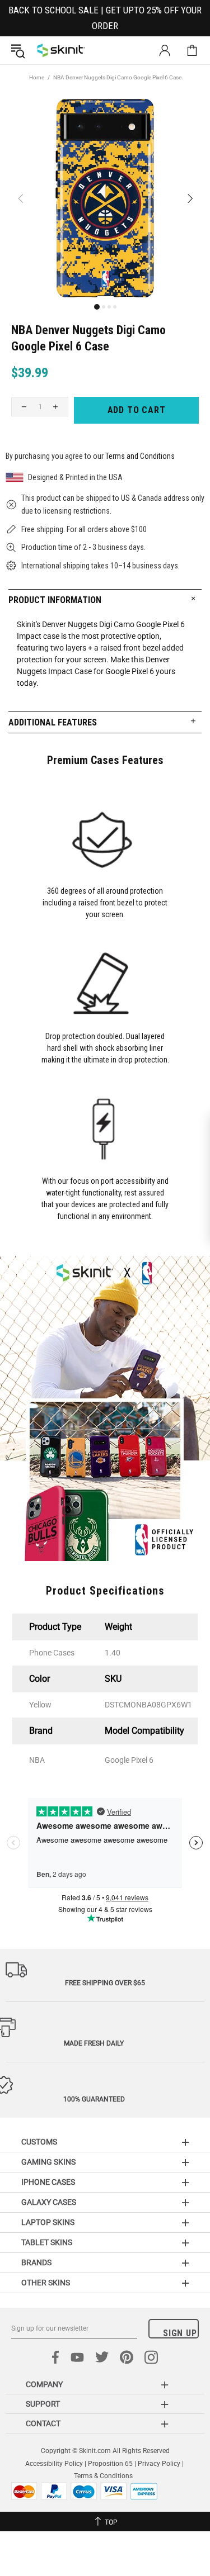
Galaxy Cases (49, 2202)
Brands (36, 2262)
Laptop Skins (48, 2222)
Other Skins (46, 2283)
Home (37, 77)
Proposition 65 (110, 2464)
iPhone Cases (48, 2182)
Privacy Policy (159, 2464)
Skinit (61, 50)
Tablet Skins (47, 2242)
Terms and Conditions (140, 456)
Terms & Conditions (103, 2476)
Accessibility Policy (54, 2464)
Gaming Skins (48, 2162)
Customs (39, 2142)
